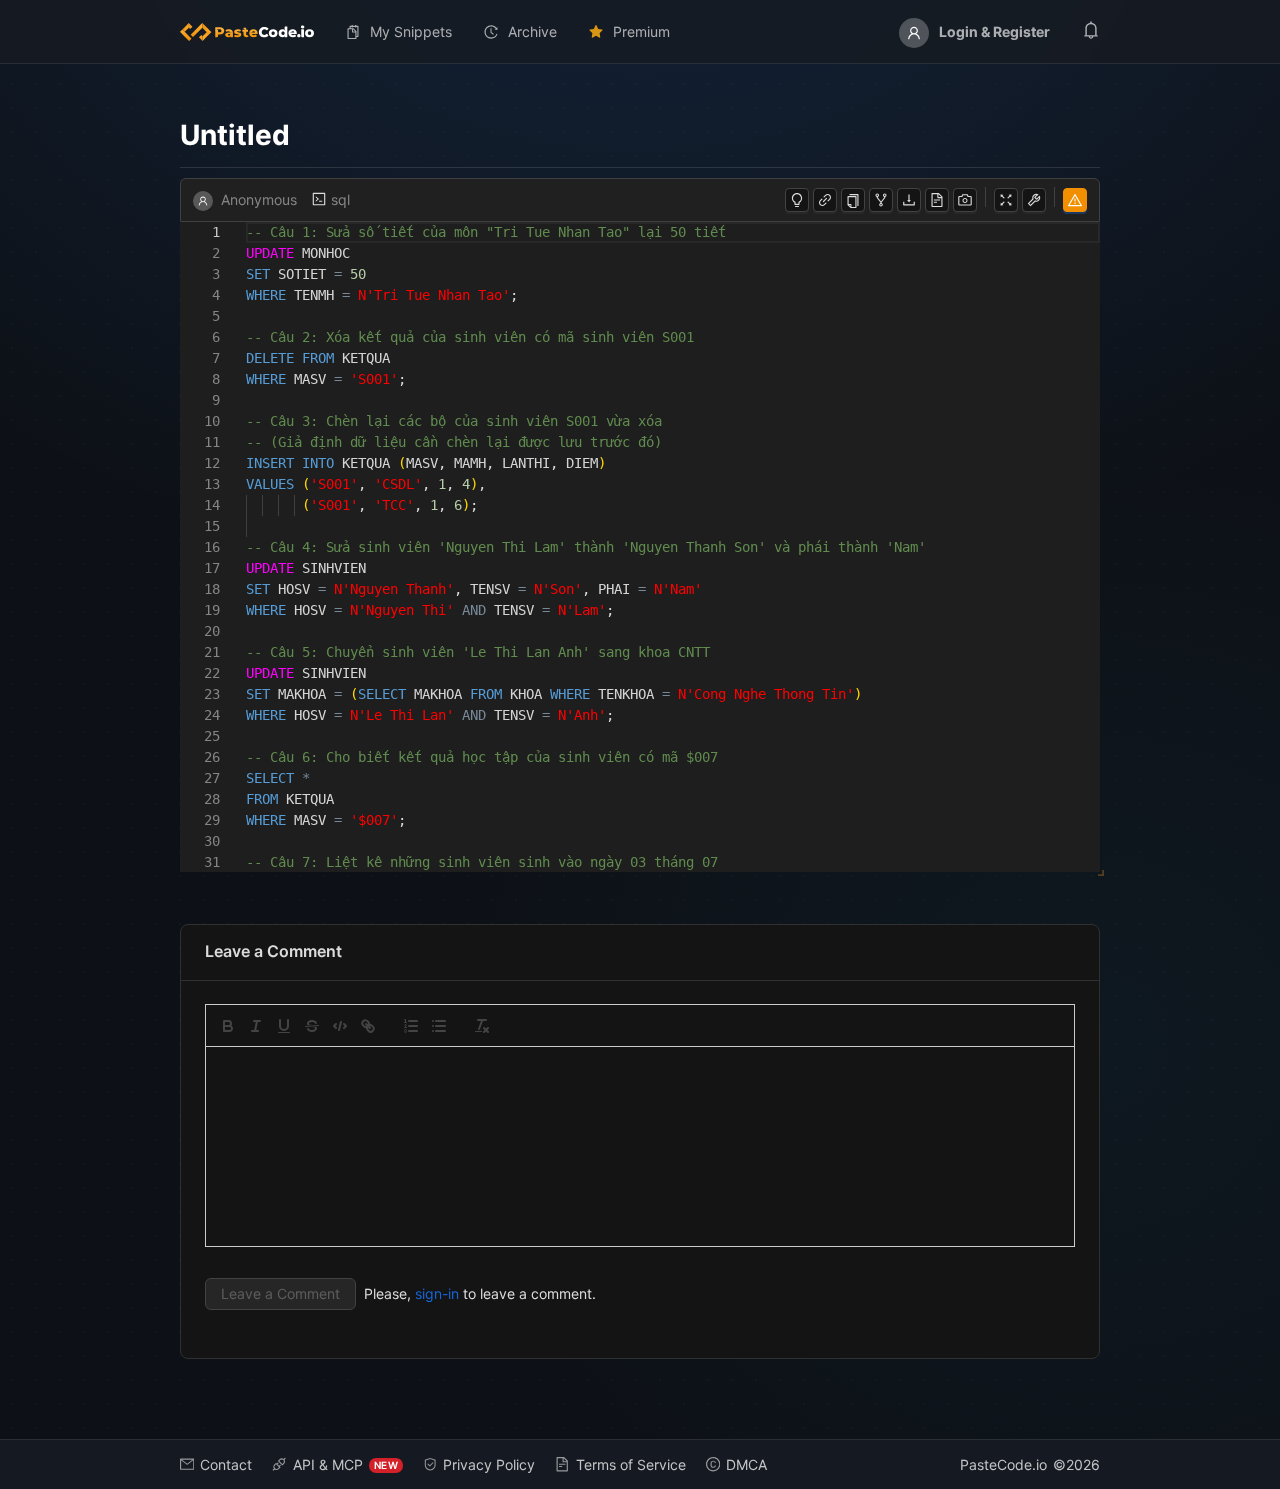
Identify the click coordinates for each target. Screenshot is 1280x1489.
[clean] (482, 1026)
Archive (532, 31)
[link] (368, 1026)
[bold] (228, 1026)
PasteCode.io (1003, 1464)
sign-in (437, 1293)
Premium (641, 31)
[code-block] (340, 1026)
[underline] (284, 1026)
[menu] (640, 32)
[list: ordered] (411, 1026)
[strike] (312, 1026)
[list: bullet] (439, 1026)
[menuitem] (255, 32)
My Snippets (411, 31)
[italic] (256, 1026)
